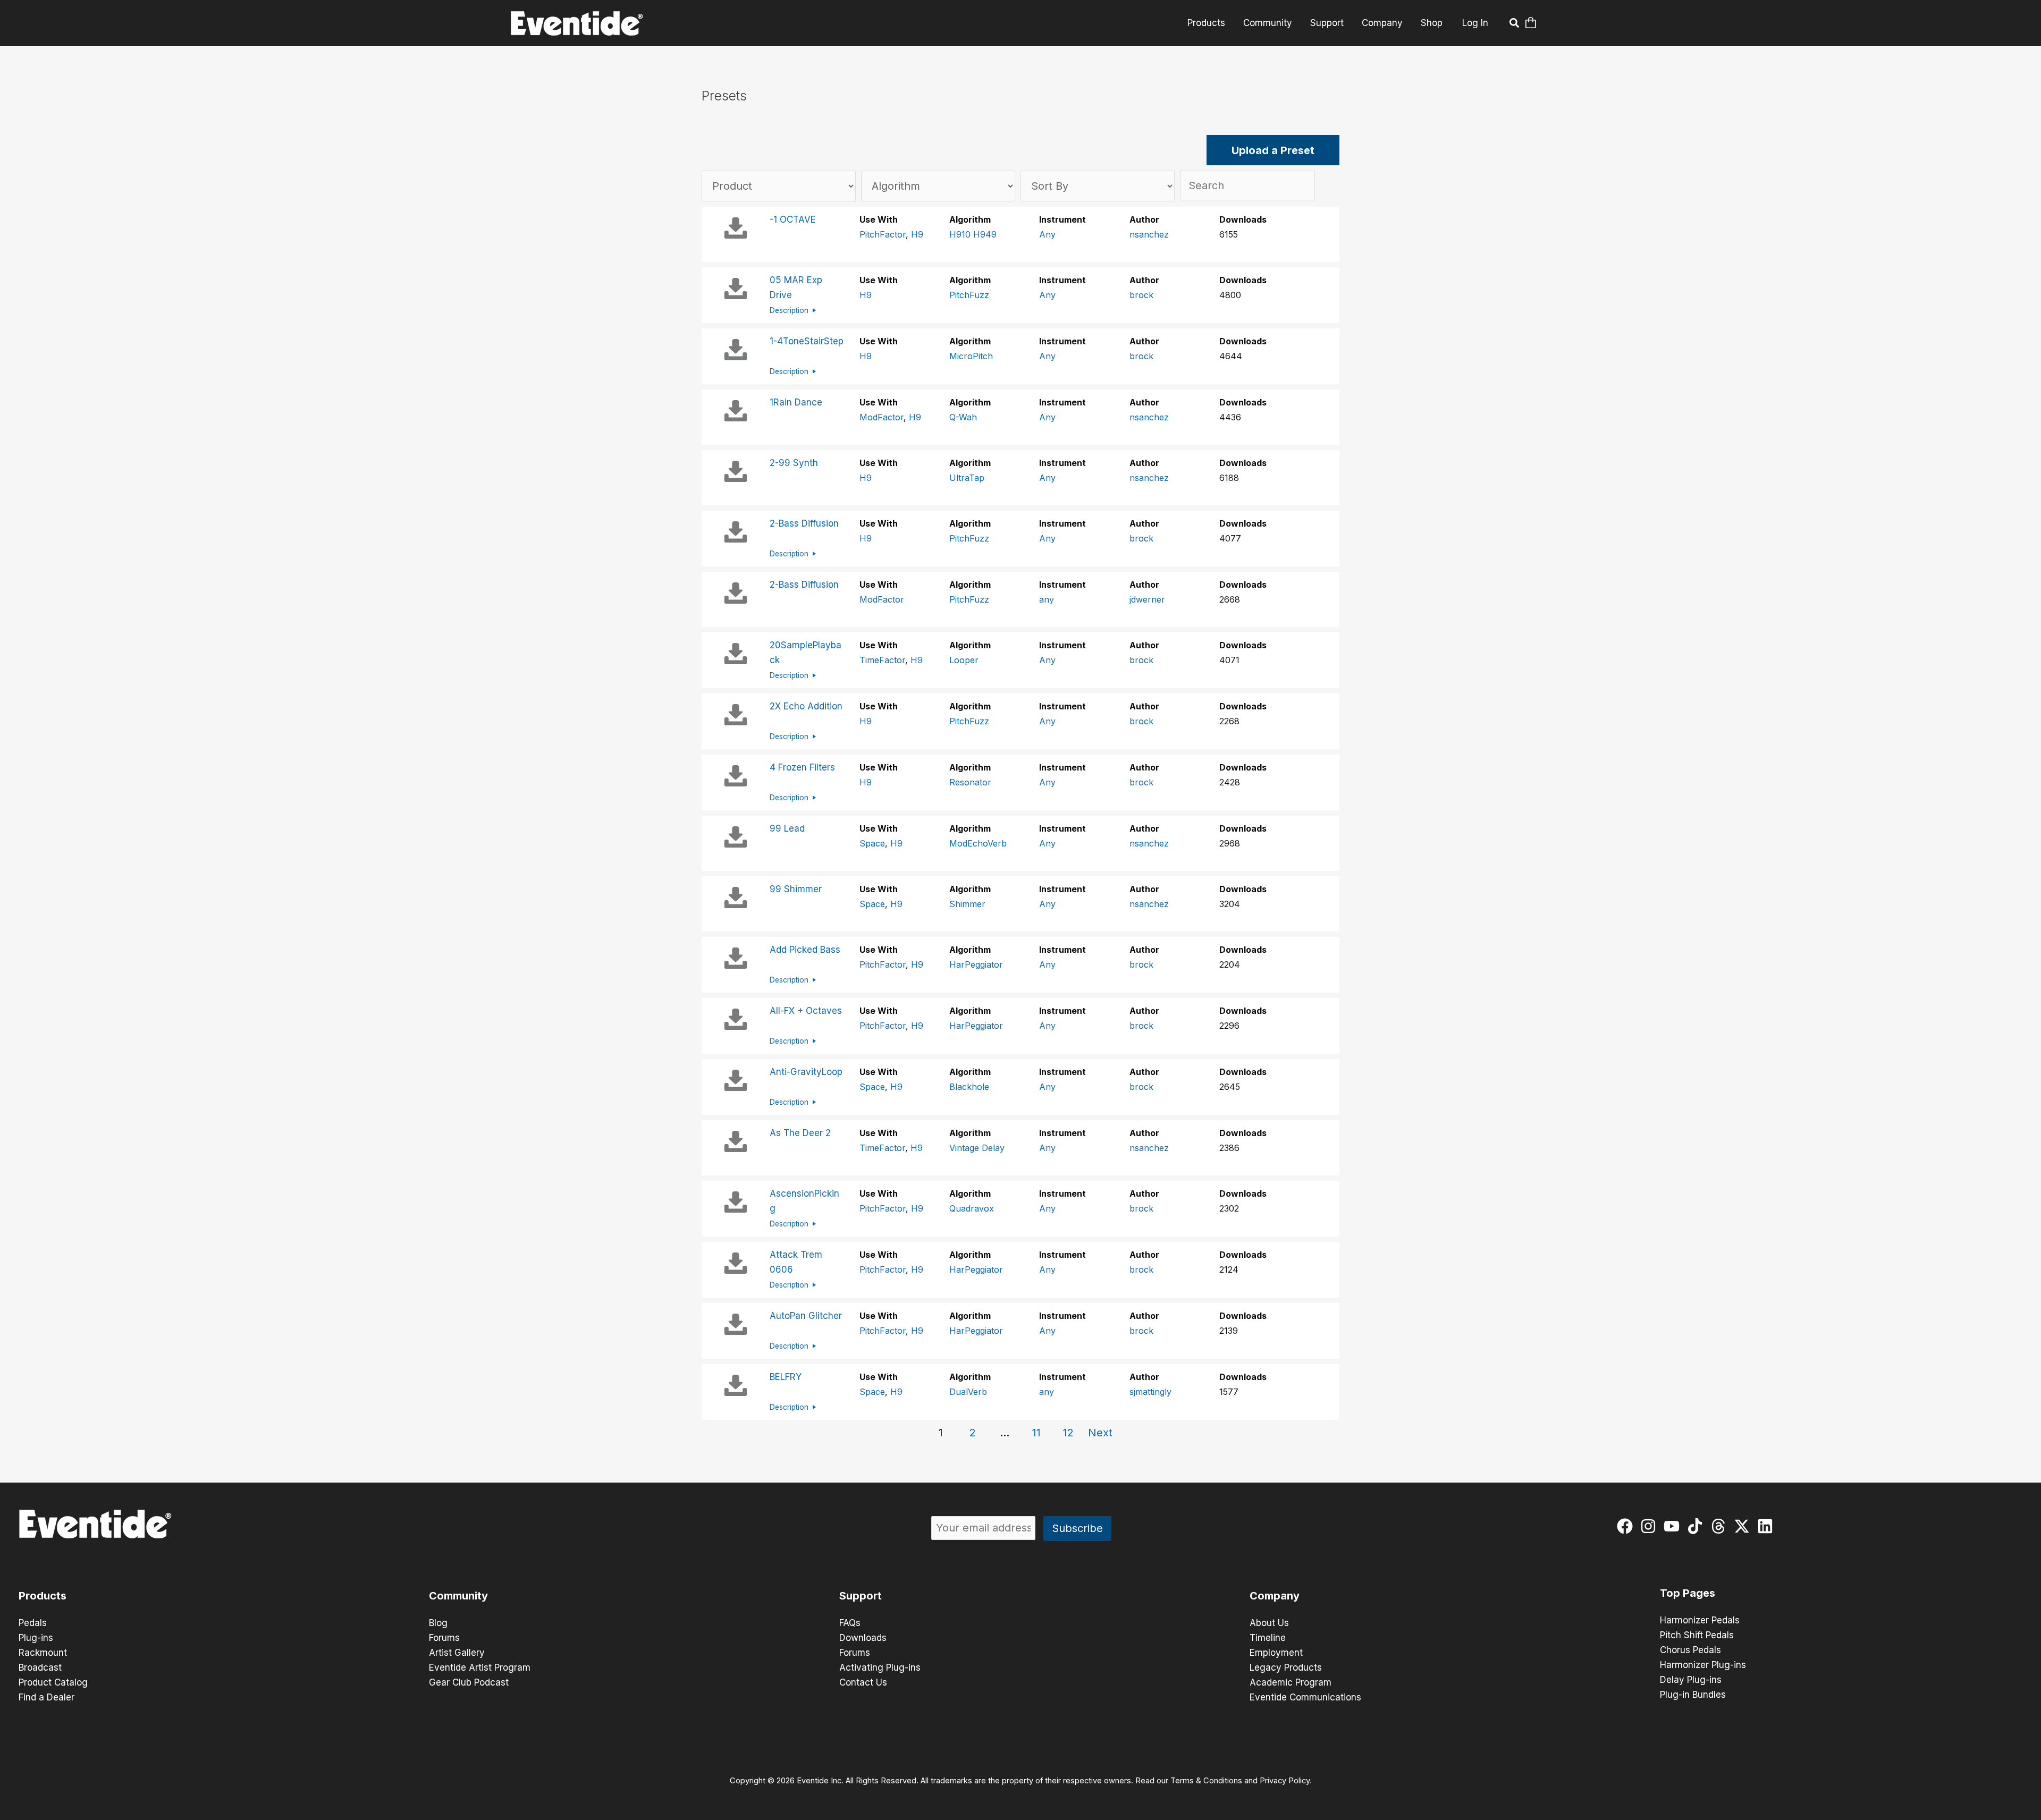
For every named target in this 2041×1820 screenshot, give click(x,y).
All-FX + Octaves (806, 1011)
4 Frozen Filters (802, 767)
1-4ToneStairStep (807, 341)
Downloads (863, 1638)
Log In (1475, 23)
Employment (1276, 1653)
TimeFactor (882, 660)
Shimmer (967, 904)
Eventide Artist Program (480, 1667)
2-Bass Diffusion (804, 523)
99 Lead (787, 828)
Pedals (33, 1623)
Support (1327, 23)
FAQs (850, 1623)
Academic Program (1291, 1682)
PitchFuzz (969, 295)
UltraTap (967, 478)
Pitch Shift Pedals (1697, 1635)
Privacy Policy (1285, 1781)
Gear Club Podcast (469, 1682)
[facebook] (1627, 1526)
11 (1036, 1433)
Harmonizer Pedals (1700, 1620)
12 (1068, 1433)
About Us (1269, 1623)
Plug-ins (36, 1638)
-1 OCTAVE (793, 219)
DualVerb (968, 1392)
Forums (444, 1638)
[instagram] (1651, 1526)
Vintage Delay (977, 1148)
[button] (1515, 24)
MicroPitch (971, 356)
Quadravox (972, 1208)
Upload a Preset (1273, 150)
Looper (964, 660)
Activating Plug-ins (880, 1667)
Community (1268, 23)
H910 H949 (973, 234)
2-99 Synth (794, 463)
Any (1047, 234)
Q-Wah (963, 417)
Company (1382, 23)
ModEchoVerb (978, 843)
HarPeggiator (976, 964)
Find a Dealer (47, 1697)
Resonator (970, 782)
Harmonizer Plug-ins (1703, 1665)
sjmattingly (1150, 1392)
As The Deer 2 (800, 1133)
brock (1141, 295)
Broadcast (40, 1667)
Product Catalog (53, 1682)
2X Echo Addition (806, 706)
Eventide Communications (1305, 1697)
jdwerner (1147, 599)
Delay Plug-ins (1691, 1680)
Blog (438, 1623)
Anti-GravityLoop (806, 1072)
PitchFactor (883, 234)
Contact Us (863, 1682)
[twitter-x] (1744, 1526)
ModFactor (882, 417)
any (1047, 599)
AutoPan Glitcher (806, 1316)
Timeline (1268, 1638)
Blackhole (969, 1087)
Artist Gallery (457, 1653)
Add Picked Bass (805, 950)
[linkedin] (1768, 1526)
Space (872, 843)
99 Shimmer (796, 889)
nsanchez (1149, 234)
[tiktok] (1697, 1526)
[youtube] (1674, 1526)
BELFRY (786, 1377)
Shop (1432, 23)
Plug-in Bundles (1693, 1695)
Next (1100, 1433)
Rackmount (43, 1653)
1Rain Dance (796, 402)
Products (1206, 23)
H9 (917, 234)
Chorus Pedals (1690, 1650)
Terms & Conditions (1206, 1781)
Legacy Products (1286, 1667)
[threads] (1721, 1526)
